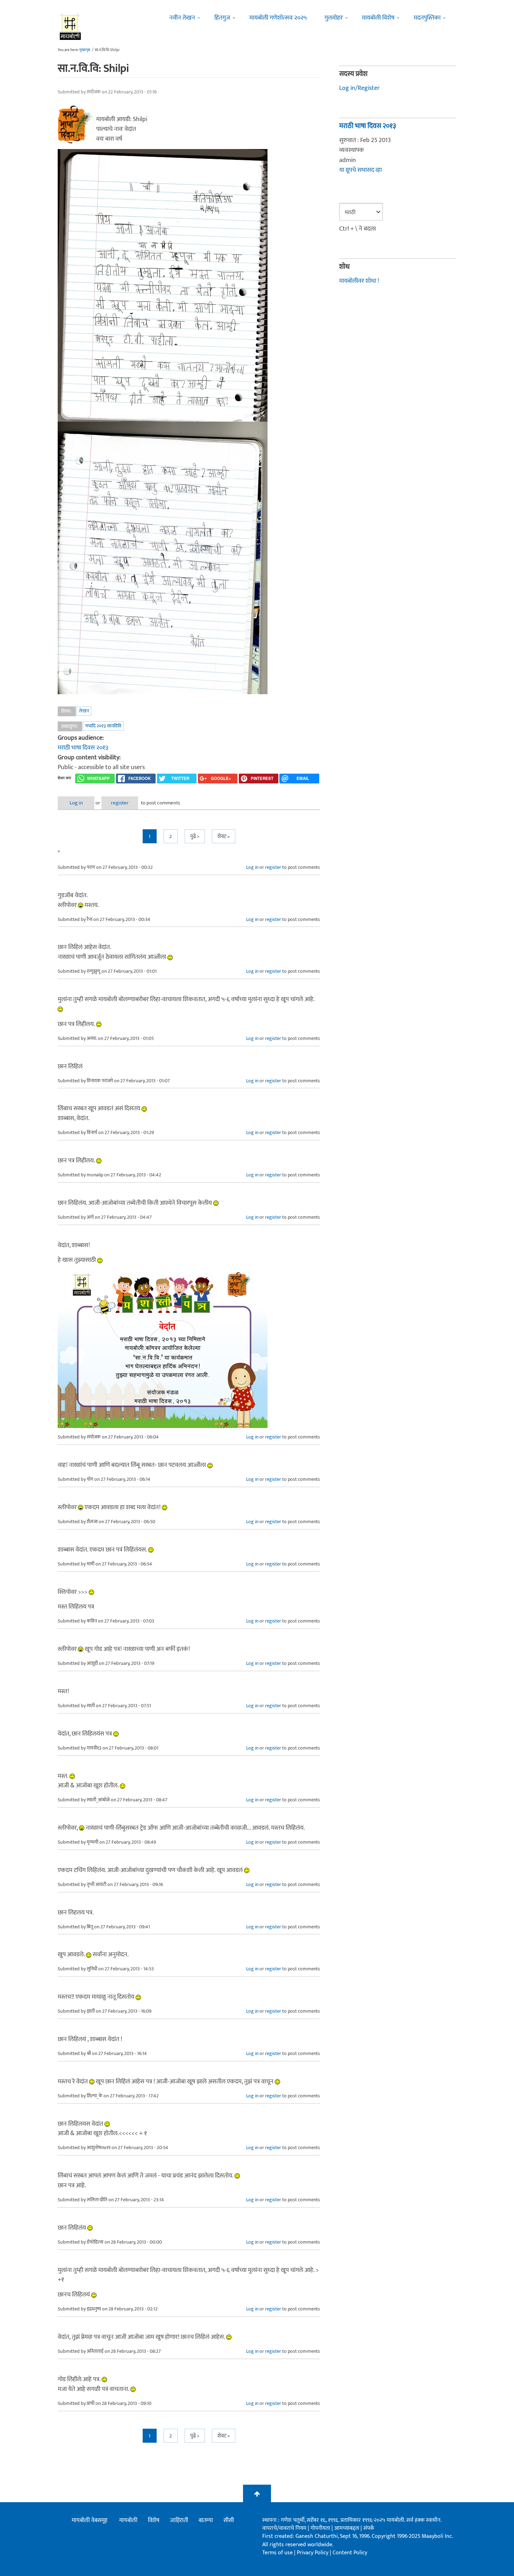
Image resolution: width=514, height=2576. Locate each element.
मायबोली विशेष (378, 18)
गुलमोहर (334, 18)
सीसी (229, 2520)
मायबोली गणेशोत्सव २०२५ (278, 18)
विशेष (154, 2520)
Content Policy (350, 2553)
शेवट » (224, 836)
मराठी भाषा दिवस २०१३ (83, 748)
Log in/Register (359, 88)
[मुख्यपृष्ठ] (70, 26)
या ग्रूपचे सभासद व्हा (360, 170)
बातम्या (206, 2520)
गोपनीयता (321, 2528)
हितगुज (222, 18)
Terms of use (277, 2553)
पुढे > (195, 836)
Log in (76, 803)
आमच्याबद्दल (347, 2528)
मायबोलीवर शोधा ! (359, 281)
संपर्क (369, 2528)
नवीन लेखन (182, 18)
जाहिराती (179, 2520)
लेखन (84, 711)
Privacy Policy (313, 2553)
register (120, 803)
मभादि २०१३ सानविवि (103, 726)
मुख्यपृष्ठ (85, 50)
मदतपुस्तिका (427, 18)
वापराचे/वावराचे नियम (284, 2528)
